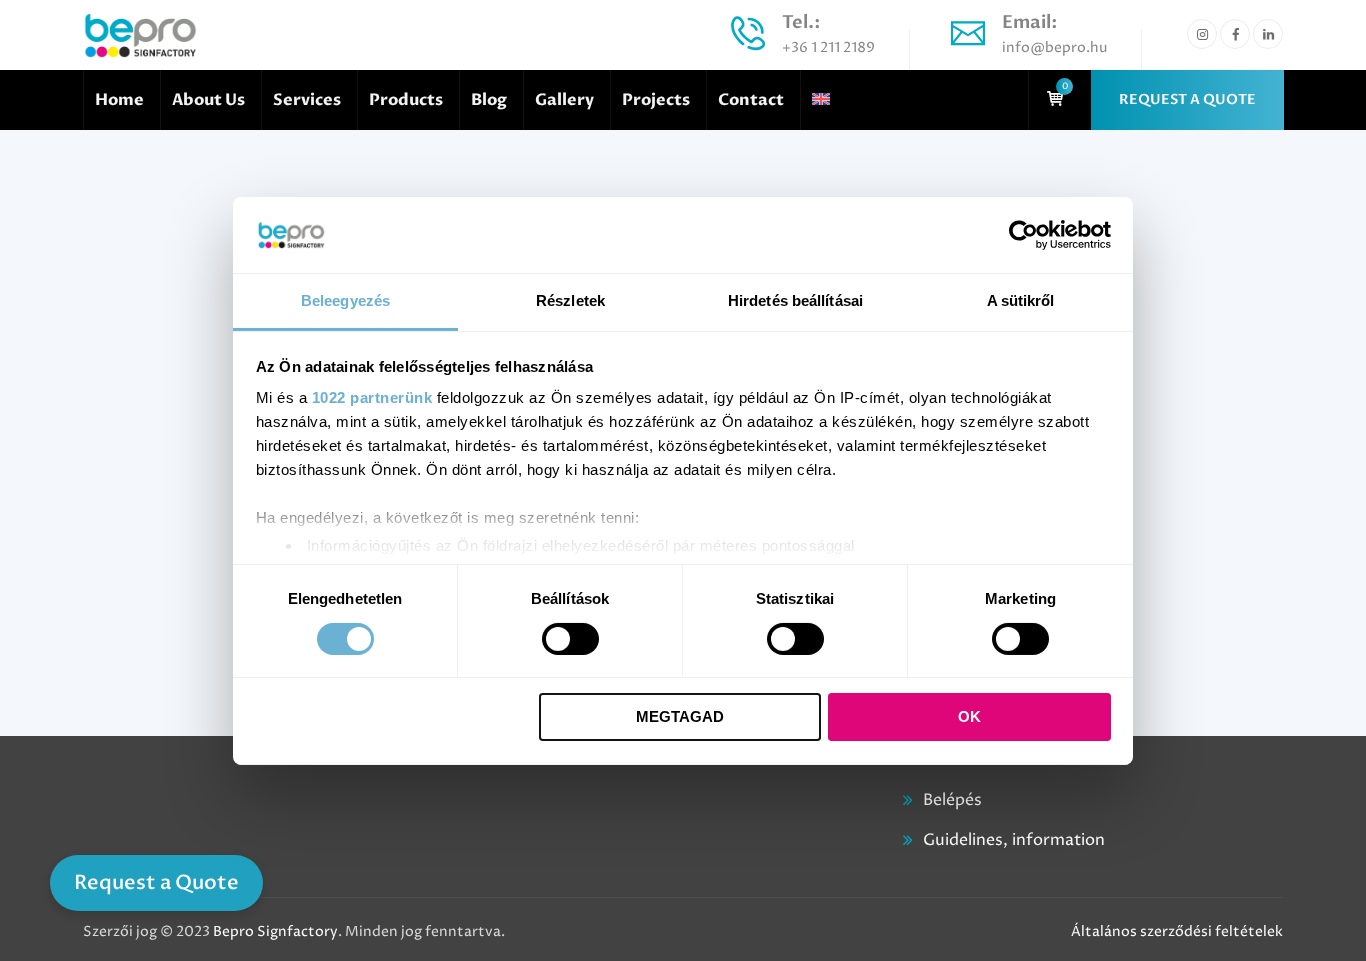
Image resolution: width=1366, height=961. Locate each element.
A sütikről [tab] (1021, 300)
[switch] (570, 639)
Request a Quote (156, 882)
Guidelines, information (1014, 840)
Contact (751, 100)
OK (969, 716)
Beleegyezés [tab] (345, 300)
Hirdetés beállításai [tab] (795, 300)
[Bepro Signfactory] (140, 35)
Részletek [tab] (570, 300)
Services (307, 100)
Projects (656, 100)
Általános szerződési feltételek (1177, 931)
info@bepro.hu (1054, 47)
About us (208, 100)
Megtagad (680, 716)
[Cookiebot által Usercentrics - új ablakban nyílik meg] (1023, 235)
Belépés (952, 800)
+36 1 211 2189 (828, 47)
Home (119, 100)
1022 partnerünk (372, 397)
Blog (489, 100)
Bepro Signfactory (275, 931)
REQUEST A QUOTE (1187, 99)
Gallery (564, 100)
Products (406, 100)
